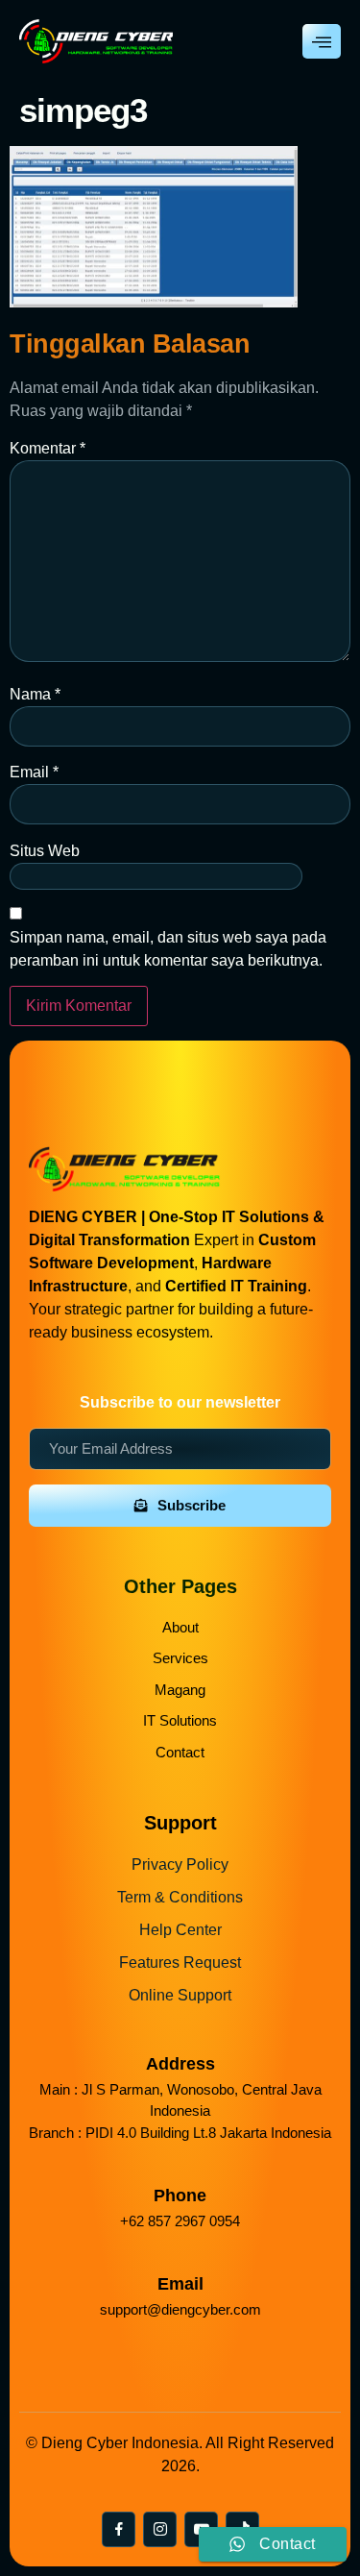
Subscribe (192, 1505)
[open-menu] (322, 41)
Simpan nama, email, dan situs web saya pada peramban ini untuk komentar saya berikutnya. (168, 949)
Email (34, 772)
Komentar (48, 448)
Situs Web (45, 851)
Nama (35, 694)
